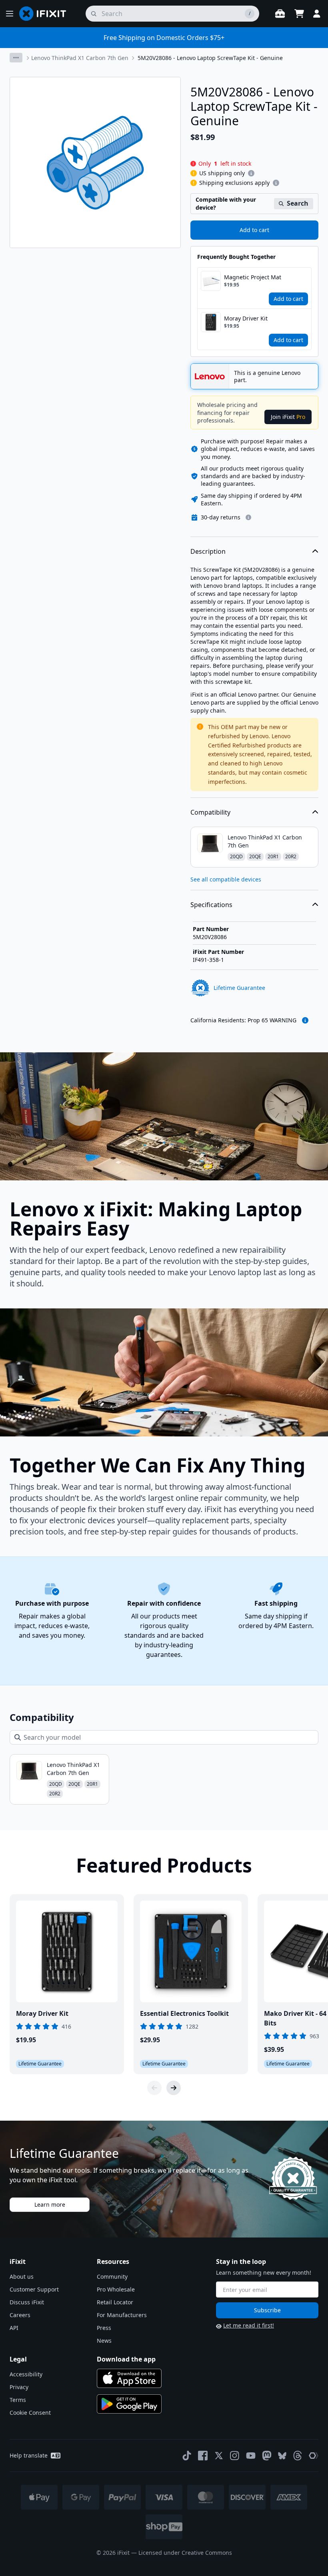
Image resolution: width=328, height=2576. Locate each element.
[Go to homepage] (46, 14)
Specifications (211, 905)
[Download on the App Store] (129, 2378)
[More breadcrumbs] (16, 58)
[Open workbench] (280, 14)
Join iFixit (288, 417)
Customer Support (34, 2289)
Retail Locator (115, 2302)
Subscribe (267, 2310)
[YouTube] (251, 2456)
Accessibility (26, 2374)
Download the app (126, 2359)
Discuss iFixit (27, 2302)
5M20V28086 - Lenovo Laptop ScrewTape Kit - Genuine (210, 58)
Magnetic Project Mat (253, 277)
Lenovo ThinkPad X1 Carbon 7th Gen (80, 58)
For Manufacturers (122, 2315)
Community (112, 2277)
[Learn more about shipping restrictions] (251, 173)
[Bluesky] (282, 2456)
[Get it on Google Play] (129, 2404)
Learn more (50, 2204)
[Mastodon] (267, 2456)
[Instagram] (235, 2456)
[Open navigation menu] (10, 14)
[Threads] (298, 2456)
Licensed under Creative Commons (185, 2553)
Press (104, 2328)
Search (298, 203)
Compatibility (210, 812)
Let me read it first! (249, 2325)
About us (22, 2277)
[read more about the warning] (305, 1020)
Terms (18, 2400)
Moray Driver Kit (246, 318)
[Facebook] (203, 2456)
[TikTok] (187, 2456)
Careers (20, 2315)
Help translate (29, 2455)
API (14, 2328)
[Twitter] (219, 2456)
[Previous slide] (154, 2088)
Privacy (19, 2387)
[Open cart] (299, 14)
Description (208, 551)
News (104, 2341)
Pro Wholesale (116, 2289)
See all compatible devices (226, 879)
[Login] (317, 14)
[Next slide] (174, 2088)
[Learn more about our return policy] (248, 517)
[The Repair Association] (314, 2456)
